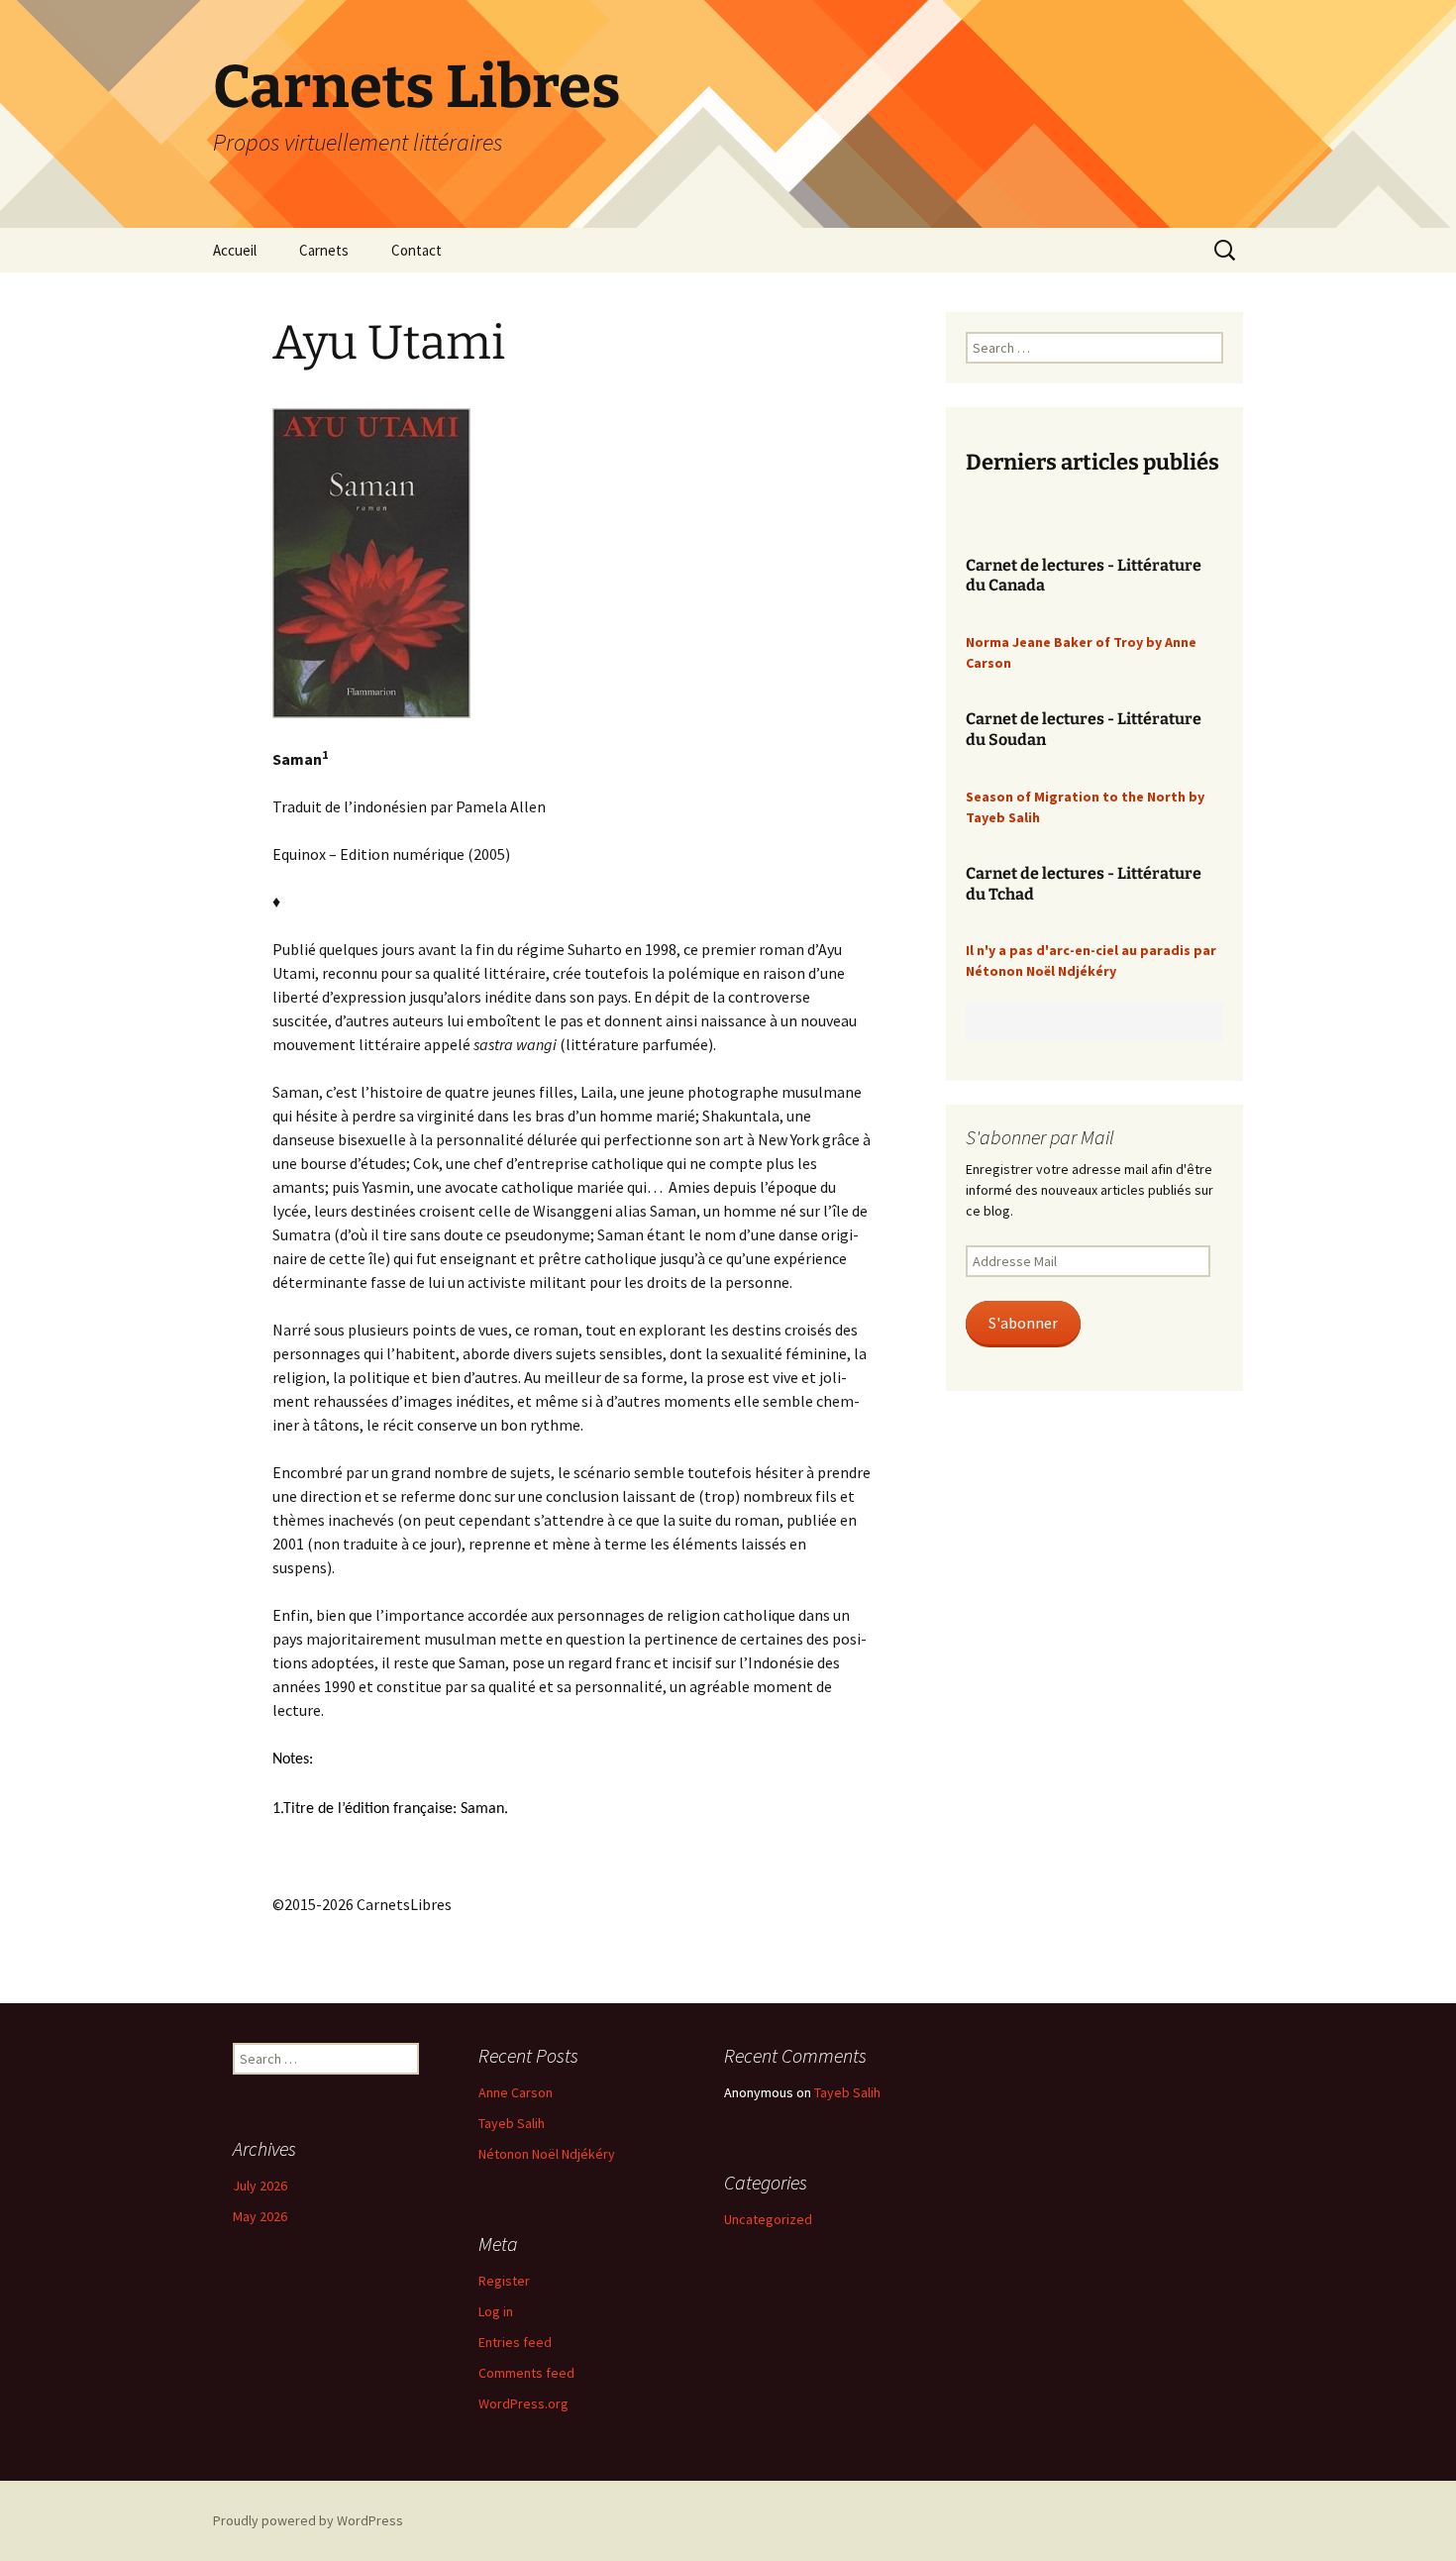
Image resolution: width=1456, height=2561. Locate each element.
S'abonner (1023, 1323)
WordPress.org (523, 2403)
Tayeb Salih (512, 2123)
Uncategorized (768, 2219)
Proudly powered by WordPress (308, 2520)
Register (504, 2281)
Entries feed (515, 2342)
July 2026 (260, 2186)
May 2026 (260, 2216)
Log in (496, 2311)
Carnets (324, 250)
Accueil (235, 250)
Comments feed (526, 2373)
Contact (416, 250)
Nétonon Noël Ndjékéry (547, 2154)
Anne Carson (516, 2092)
